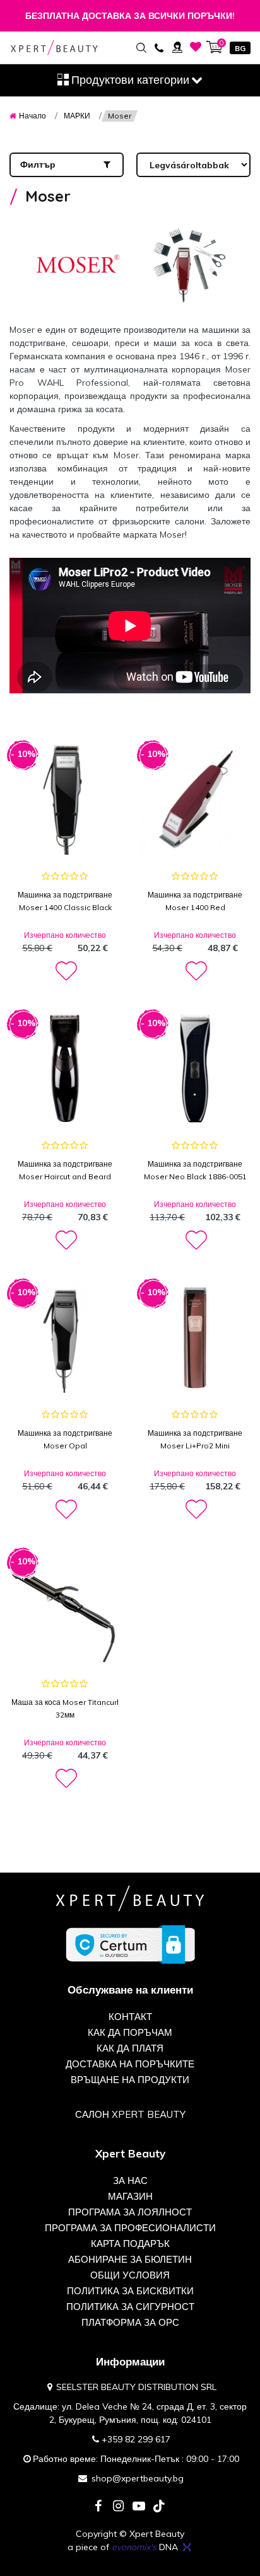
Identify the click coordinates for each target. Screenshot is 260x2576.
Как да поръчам (130, 2032)
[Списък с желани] (196, 47)
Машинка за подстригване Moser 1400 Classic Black (65, 901)
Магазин (130, 2196)
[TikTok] (159, 2507)
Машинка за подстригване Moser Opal (65, 1439)
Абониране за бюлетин (130, 2259)
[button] (65, 971)
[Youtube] (139, 2507)
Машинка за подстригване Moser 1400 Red (195, 901)
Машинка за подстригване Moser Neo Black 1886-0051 (195, 1170)
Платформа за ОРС (130, 2322)
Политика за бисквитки (130, 2291)
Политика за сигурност (130, 2307)
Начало (32, 116)
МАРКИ (77, 116)
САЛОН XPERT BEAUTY (130, 2114)
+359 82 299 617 (136, 2439)
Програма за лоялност (130, 2212)
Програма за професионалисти (130, 2228)
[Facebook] (98, 2507)
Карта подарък (130, 2244)
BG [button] (240, 48)
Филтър (38, 165)
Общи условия (130, 2275)
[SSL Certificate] (130, 1944)
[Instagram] (119, 2507)
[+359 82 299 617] (159, 47)
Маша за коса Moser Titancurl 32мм (65, 1708)
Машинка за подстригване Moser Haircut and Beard (65, 1170)
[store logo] (54, 48)
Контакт (130, 2017)
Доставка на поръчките (130, 2064)
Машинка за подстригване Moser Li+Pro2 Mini (195, 1439)
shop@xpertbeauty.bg (138, 2478)
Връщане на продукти (130, 2080)
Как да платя (130, 2048)
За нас (130, 2180)
